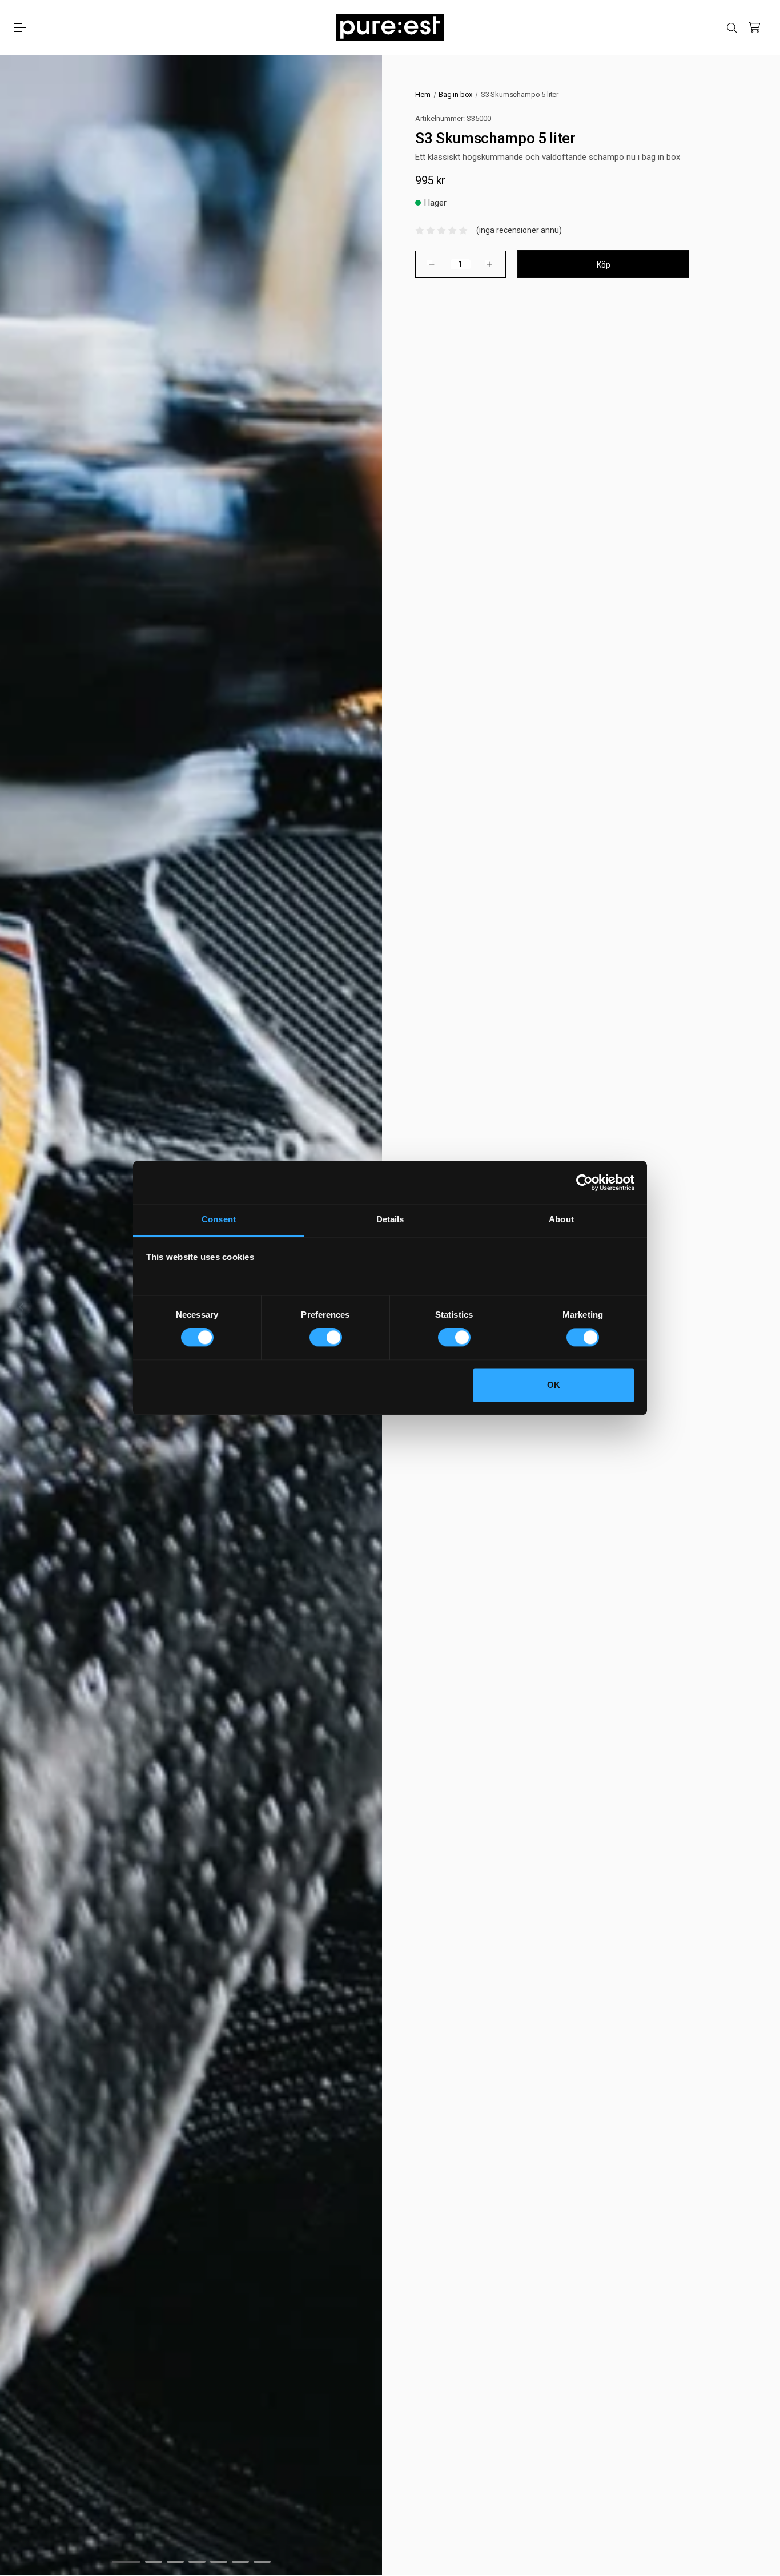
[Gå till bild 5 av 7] (219, 2562)
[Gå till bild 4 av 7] (197, 2562)
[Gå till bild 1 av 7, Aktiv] (126, 2562)
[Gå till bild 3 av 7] (175, 2562)
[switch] (326, 1338)
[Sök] (732, 28)
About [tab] (561, 1219)
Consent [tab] (219, 1219)
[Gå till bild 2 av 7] (154, 2562)
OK (554, 1385)
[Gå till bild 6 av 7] (240, 2562)
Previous (22, 1306)
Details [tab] (390, 1219)
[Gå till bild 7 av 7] (262, 2562)
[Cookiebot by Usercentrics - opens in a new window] (584, 1182)
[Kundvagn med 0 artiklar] (754, 27)
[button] (441, 230)
